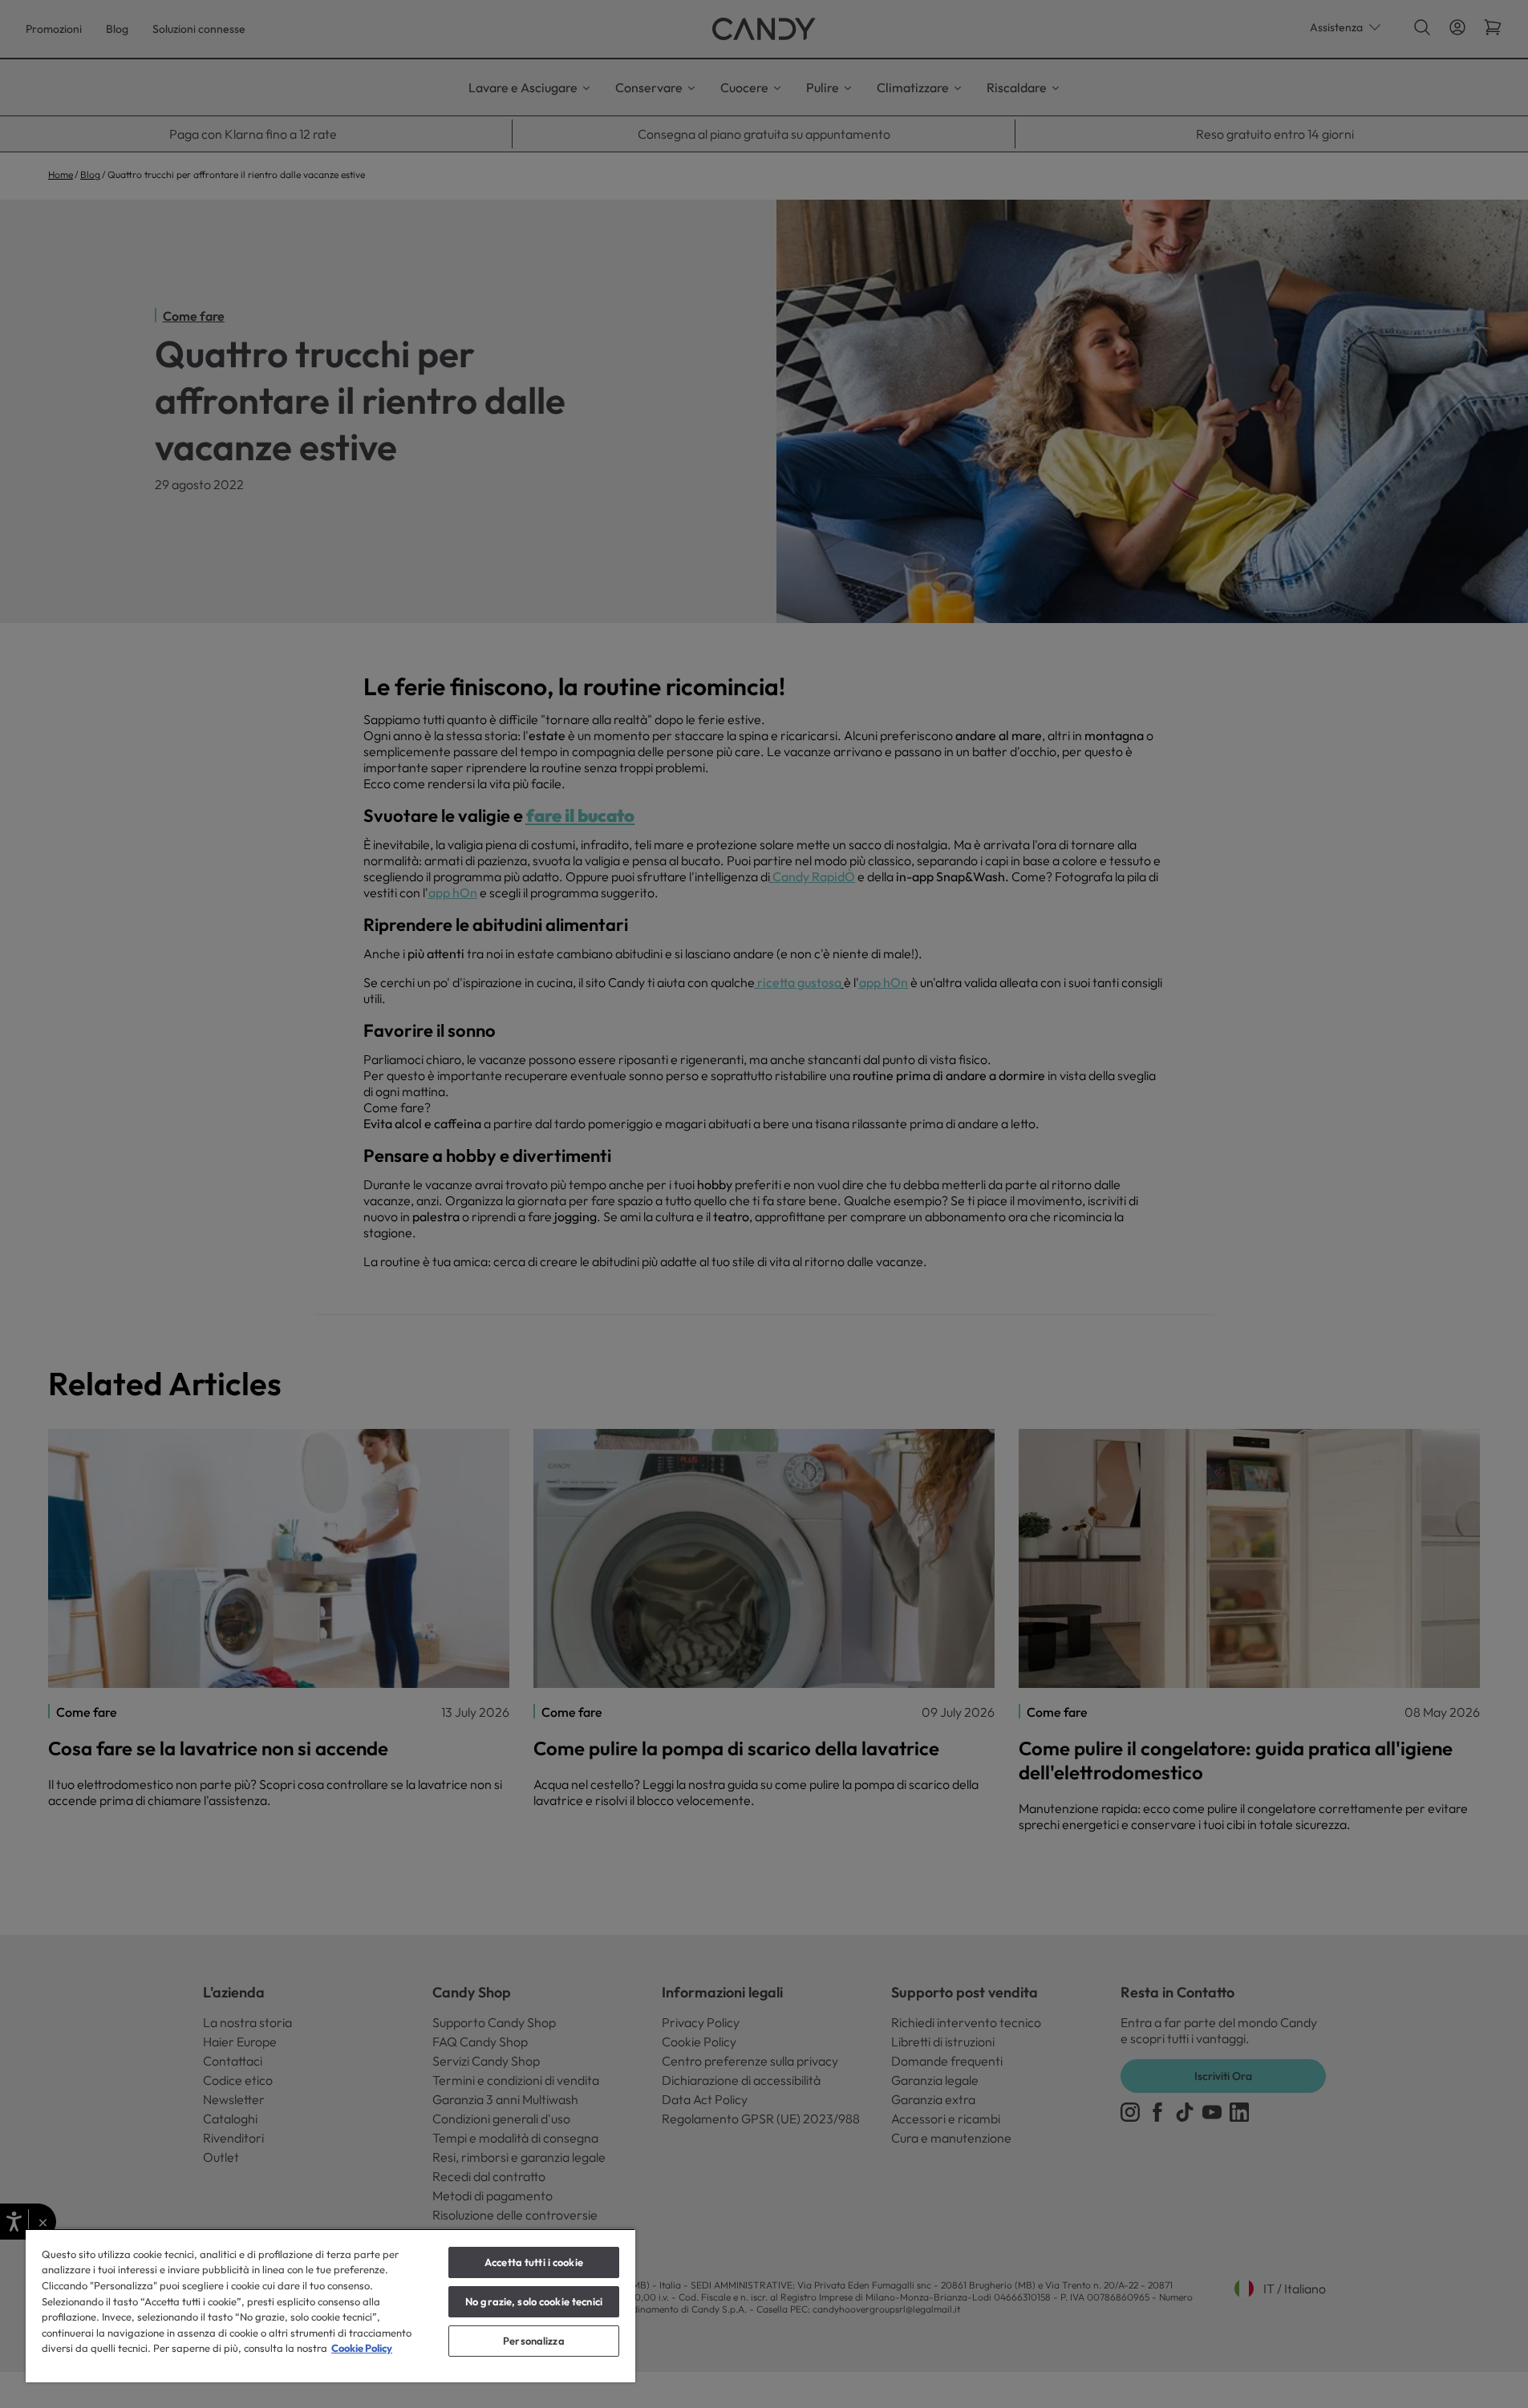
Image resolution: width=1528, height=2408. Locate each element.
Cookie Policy (362, 2348)
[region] (330, 2305)
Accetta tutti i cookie (534, 2262)
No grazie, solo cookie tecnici (534, 2301)
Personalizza (534, 2341)
